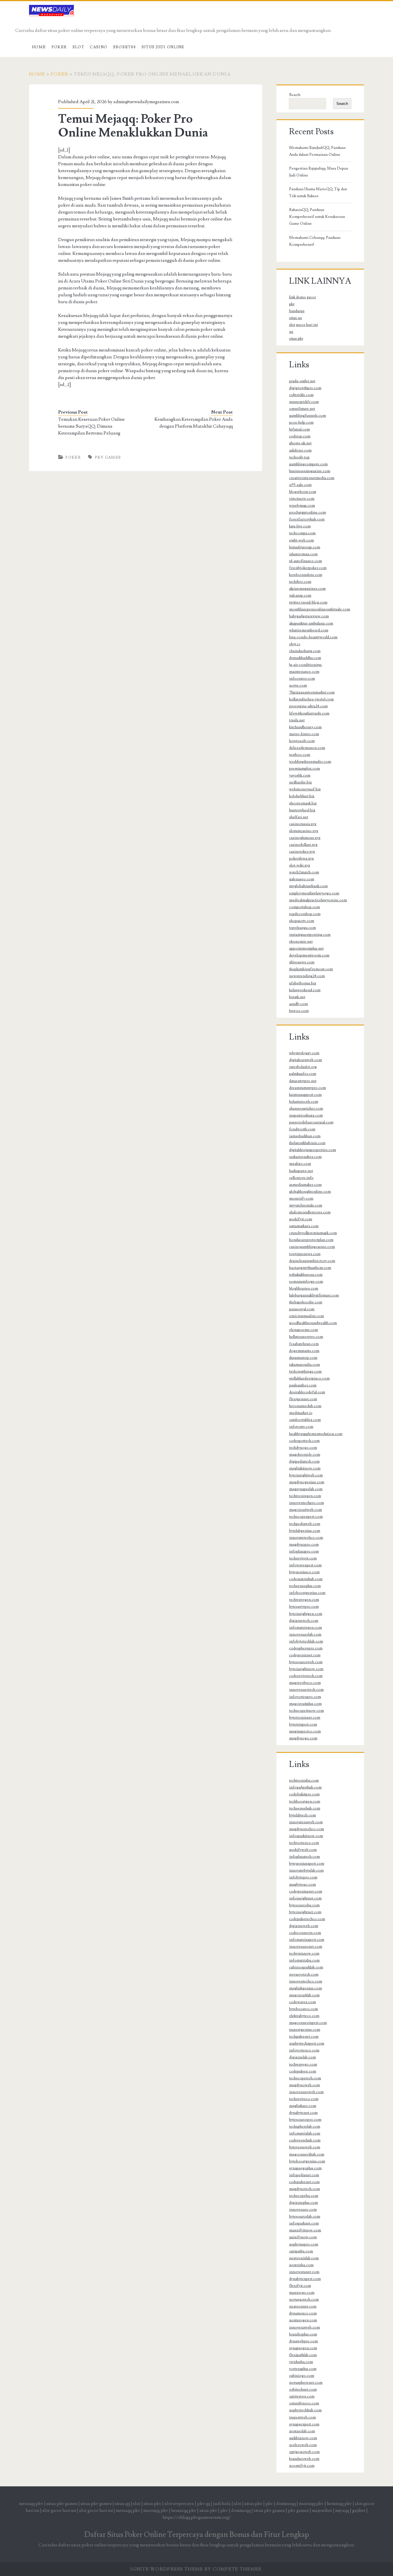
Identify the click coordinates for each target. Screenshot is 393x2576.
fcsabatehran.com (304, 1344)
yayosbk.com (300, 775)
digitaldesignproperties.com (313, 1150)
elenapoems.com (304, 1330)
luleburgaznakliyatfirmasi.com (314, 1295)
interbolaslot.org (303, 1067)
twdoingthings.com (305, 1371)
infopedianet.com (304, 2175)
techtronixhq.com (304, 1780)
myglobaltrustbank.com (308, 886)
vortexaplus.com (303, 2369)
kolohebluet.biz (302, 796)
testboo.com (300, 755)
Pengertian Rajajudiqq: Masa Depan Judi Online (319, 172)
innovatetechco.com (306, 1538)
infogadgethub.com (305, 1787)
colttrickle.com (301, 395)
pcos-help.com (301, 422)
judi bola (222, 2504)
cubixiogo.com (302, 2376)
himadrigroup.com (305, 547)
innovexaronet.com (306, 1947)
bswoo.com (299, 1011)
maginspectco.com (305, 1731)
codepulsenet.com (304, 2182)
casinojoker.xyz (302, 852)
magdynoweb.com (305, 2085)
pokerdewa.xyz (302, 858)
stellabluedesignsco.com (309, 1378)
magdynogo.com (303, 1738)
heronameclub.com (305, 1406)
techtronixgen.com (305, 1496)
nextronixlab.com (304, 2258)
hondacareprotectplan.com (311, 1240)
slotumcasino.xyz (304, 831)
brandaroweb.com (304, 2459)
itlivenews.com (302, 962)
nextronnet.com (303, 2306)
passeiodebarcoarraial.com (311, 1122)
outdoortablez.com (305, 1420)
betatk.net (297, 997)
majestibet (322, 2510)
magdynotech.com (305, 2189)
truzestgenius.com (305, 2030)
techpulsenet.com (304, 2037)
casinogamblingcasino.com (312, 1247)
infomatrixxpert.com (307, 1940)
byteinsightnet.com (305, 1912)
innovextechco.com (306, 1981)
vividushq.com (301, 2362)
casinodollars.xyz (303, 845)
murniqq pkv (311, 2504)
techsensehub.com (305, 1808)
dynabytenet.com (303, 2113)
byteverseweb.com (305, 2147)
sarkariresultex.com (305, 1157)
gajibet (359, 2510)
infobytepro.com (303, 1877)
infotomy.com (301, 1427)
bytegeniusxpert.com (307, 1864)
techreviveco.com (304, 2099)
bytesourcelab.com (305, 2216)
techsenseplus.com (305, 1586)
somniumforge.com (306, 1282)
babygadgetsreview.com (309, 616)
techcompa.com (302, 533)
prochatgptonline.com (308, 512)
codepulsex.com (303, 2071)
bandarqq (297, 311)
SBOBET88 (124, 47)
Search (295, 95)
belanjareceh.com (304, 1102)
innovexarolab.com (305, 1634)
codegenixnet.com (305, 1655)
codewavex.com (303, 2002)
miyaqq (342, 2510)
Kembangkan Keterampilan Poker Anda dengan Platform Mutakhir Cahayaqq (194, 423)
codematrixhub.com (306, 1579)
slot (137, 2504)
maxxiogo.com (302, 2293)
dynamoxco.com (303, 2313)
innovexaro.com (303, 2210)
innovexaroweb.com (306, 2092)
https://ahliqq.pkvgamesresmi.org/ (197, 2517)
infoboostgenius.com (307, 1593)
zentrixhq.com (301, 2265)
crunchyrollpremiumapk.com (313, 1233)
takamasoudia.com (305, 1365)
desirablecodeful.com (307, 1392)
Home (39, 47)
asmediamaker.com (305, 1185)
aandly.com (298, 1004)
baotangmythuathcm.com (310, 1268)
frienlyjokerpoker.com (308, 568)
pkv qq (204, 2504)
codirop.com (300, 436)
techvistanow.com (304, 1953)
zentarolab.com (302, 2431)
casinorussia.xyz (303, 824)
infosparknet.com (304, 2223)
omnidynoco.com (304, 2403)
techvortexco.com (304, 1843)
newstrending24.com (307, 976)
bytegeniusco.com (304, 1572)
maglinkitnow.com (305, 1468)
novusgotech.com (304, 2300)
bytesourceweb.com (306, 1662)
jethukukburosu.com (306, 1275)
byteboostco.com (304, 2009)
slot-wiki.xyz (300, 865)
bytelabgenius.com (305, 1531)
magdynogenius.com (307, 1482)
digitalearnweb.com (306, 1060)
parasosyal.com (302, 1309)
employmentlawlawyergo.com (314, 893)
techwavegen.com (304, 1600)
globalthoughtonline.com (310, 1192)
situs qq (295, 318)
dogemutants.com (304, 1351)
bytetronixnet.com (305, 1718)
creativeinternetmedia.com (312, 478)
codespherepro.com (306, 1648)
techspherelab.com (305, 2127)
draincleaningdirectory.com (312, 1261)
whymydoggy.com (304, 1053)
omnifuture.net (302, 409)
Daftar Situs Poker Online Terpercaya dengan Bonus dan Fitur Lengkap (197, 2535)
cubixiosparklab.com (306, 1967)
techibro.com (300, 582)
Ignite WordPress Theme (167, 2569)
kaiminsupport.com (305, 1095)
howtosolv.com (302, 741)
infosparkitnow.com (306, 1836)
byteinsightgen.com (306, 1614)
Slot (78, 47)
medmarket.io (301, 1413)
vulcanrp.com (300, 596)
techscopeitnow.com (307, 1711)
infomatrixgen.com (306, 1628)
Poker (59, 47)
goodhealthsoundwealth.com (313, 1323)
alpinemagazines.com (307, 589)
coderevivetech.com (306, 1676)
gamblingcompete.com (308, 464)
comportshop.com (305, 907)
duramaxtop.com (303, 1358)
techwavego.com (303, 2064)
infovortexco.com (304, 2050)
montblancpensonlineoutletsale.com (320, 609)
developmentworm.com (309, 955)
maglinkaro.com (303, 2106)
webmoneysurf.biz (305, 789)
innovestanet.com (304, 2272)
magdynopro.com (304, 1545)
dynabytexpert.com (305, 2279)
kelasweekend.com (305, 990)
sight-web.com (302, 540)
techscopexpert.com (306, 1517)
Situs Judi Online (163, 47)
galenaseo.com (302, 879)
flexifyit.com (300, 2286)
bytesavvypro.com (304, 1607)
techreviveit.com (303, 1558)
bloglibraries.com (304, 1288)
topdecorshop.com (305, 914)
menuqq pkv (31, 2504)
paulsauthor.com (303, 1385)
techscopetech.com (305, 2078)
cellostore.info (301, 1178)
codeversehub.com (305, 2140)
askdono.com (300, 450)
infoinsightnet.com (305, 1898)
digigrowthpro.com (305, 388)
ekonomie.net (301, 942)
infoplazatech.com (305, 1857)
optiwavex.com (302, 2396)
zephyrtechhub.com (305, 2410)
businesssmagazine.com (310, 471)
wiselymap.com (302, 506)
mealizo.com (300, 1164)
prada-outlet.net (302, 381)
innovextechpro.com (307, 1503)
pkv (292, 304)
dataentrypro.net (303, 1081)
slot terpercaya (179, 2504)
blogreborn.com (303, 492)
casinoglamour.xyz (305, 838)
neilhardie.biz (301, 782)
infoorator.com (302, 679)
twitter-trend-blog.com (308, 602)
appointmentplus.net (306, 948)
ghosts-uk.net (300, 443)
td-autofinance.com (306, 561)
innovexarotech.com (306, 1690)
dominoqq (286, 2504)
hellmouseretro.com (306, 1337)
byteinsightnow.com (306, 1669)
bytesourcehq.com (304, 1905)
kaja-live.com (300, 526)
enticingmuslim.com (307, 1316)
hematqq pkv (339, 2504)
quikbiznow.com (303, 2438)
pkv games (108, 458)
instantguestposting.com (310, 935)
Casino (99, 47)
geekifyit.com (301, 1219)
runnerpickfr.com (304, 402)
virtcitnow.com (302, 499)
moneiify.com (301, 1198)
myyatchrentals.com (306, 1205)
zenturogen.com (303, 2320)
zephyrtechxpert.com (307, 2043)
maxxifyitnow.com (305, 2230)
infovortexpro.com (305, 1697)
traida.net (297, 720)
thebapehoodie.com (306, 1302)
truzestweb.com (303, 2417)
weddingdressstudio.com (310, 762)
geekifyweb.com (303, 1850)
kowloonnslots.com (306, 575)
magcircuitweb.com (306, 1510)
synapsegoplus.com (305, 2168)
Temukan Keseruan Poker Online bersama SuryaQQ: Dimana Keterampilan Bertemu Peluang (91, 426)
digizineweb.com (304, 1926)
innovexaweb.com (305, 2327)
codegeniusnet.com (306, 1891)
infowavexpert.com (305, 1565)
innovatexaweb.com (306, 1822)
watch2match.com (304, 872)
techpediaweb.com (305, 1524)
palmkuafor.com (303, 1074)
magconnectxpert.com (308, 2023)
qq (291, 332)
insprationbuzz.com (306, 1115)
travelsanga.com (303, 928)
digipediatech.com (304, 1461)
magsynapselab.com (306, 1489)
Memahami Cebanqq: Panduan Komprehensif (315, 241)
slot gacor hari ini (304, 325)
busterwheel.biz (302, 810)
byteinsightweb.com (306, 1475)
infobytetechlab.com (306, 1641)
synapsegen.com (303, 2348)
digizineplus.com (304, 2203)
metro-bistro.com (304, 734)
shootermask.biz (303, 803)
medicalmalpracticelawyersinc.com (318, 900)
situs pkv (296, 339)
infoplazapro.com (304, 1551)
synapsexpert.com (304, 2424)
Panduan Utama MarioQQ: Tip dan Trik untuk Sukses (318, 193)
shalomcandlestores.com (310, 1212)
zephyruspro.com (304, 2244)
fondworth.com (302, 1129)
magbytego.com (303, 1885)
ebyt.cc (295, 644)
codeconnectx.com (305, 1933)
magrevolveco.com (305, 1683)
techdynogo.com (303, 1448)
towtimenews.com (305, 1254)
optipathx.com (301, 2251)
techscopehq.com (304, 2196)
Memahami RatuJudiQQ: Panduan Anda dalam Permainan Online (317, 151)
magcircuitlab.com (304, 1995)
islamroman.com (303, 554)
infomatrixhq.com (304, 1960)
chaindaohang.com (305, 651)
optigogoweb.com (304, 2452)
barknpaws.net (301, 1171)
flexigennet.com (303, 1399)
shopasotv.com (302, 921)
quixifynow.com (303, 2237)
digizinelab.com (303, 2057)
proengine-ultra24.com (308, 706)
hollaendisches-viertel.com (311, 699)
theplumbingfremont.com (311, 969)
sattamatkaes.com (304, 1226)
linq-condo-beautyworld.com (313, 637)
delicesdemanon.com (307, 748)
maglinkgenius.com (306, 1988)
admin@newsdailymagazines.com (146, 102)
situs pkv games (62, 2504)
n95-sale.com (300, 485)
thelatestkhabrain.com (307, 1143)
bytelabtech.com (303, 1815)
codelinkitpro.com (304, 1794)
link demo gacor (303, 297)
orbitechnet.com (303, 2389)
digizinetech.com (304, 1621)
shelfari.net (299, 817)
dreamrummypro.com (308, 1088)
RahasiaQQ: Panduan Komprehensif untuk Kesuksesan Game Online (317, 217)
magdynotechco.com (307, 1829)
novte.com (298, 685)
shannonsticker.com (306, 1109)
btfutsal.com (299, 429)
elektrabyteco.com (304, 2016)
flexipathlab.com (303, 2355)
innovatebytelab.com (306, 1870)
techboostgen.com (305, 1801)
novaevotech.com (304, 1974)
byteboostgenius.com (307, 2161)
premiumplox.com (305, 769)
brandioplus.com (303, 2334)
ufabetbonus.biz (303, 983)
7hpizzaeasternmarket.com (312, 692)
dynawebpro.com (304, 2341)
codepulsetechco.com (307, 1919)
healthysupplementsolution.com (316, 1434)
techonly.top (299, 457)
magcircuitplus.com (305, 1704)
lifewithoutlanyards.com (309, 713)
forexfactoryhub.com (307, 519)
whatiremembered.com (309, 630)
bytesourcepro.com (305, 2120)
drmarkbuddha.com (305, 658)
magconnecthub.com (307, 2154)
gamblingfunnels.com (308, 416)
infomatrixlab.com (305, 2133)
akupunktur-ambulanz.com (311, 623)
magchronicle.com (305, 1455)
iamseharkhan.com (305, 1136)
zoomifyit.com (302, 2466)
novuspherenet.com (306, 2383)
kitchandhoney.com (305, 727)
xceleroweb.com (303, 2445)
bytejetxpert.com (303, 1724)
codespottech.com (304, 1441)
